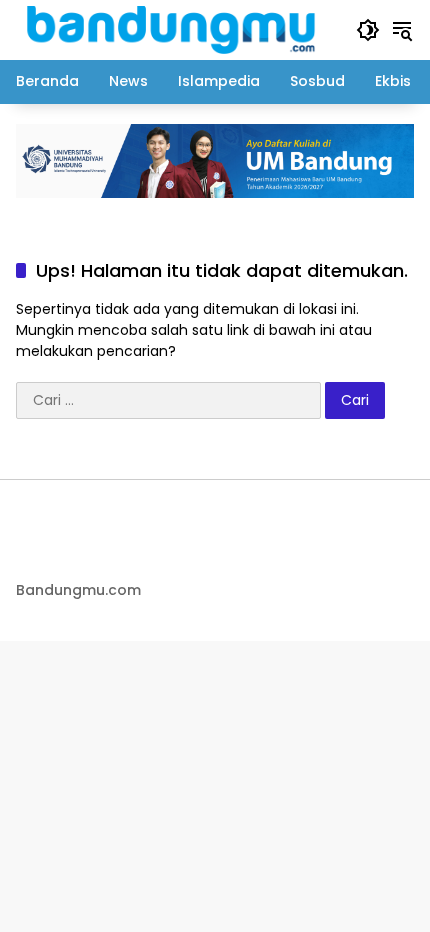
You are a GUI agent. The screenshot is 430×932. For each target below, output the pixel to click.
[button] (368, 30)
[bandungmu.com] (176, 29)
